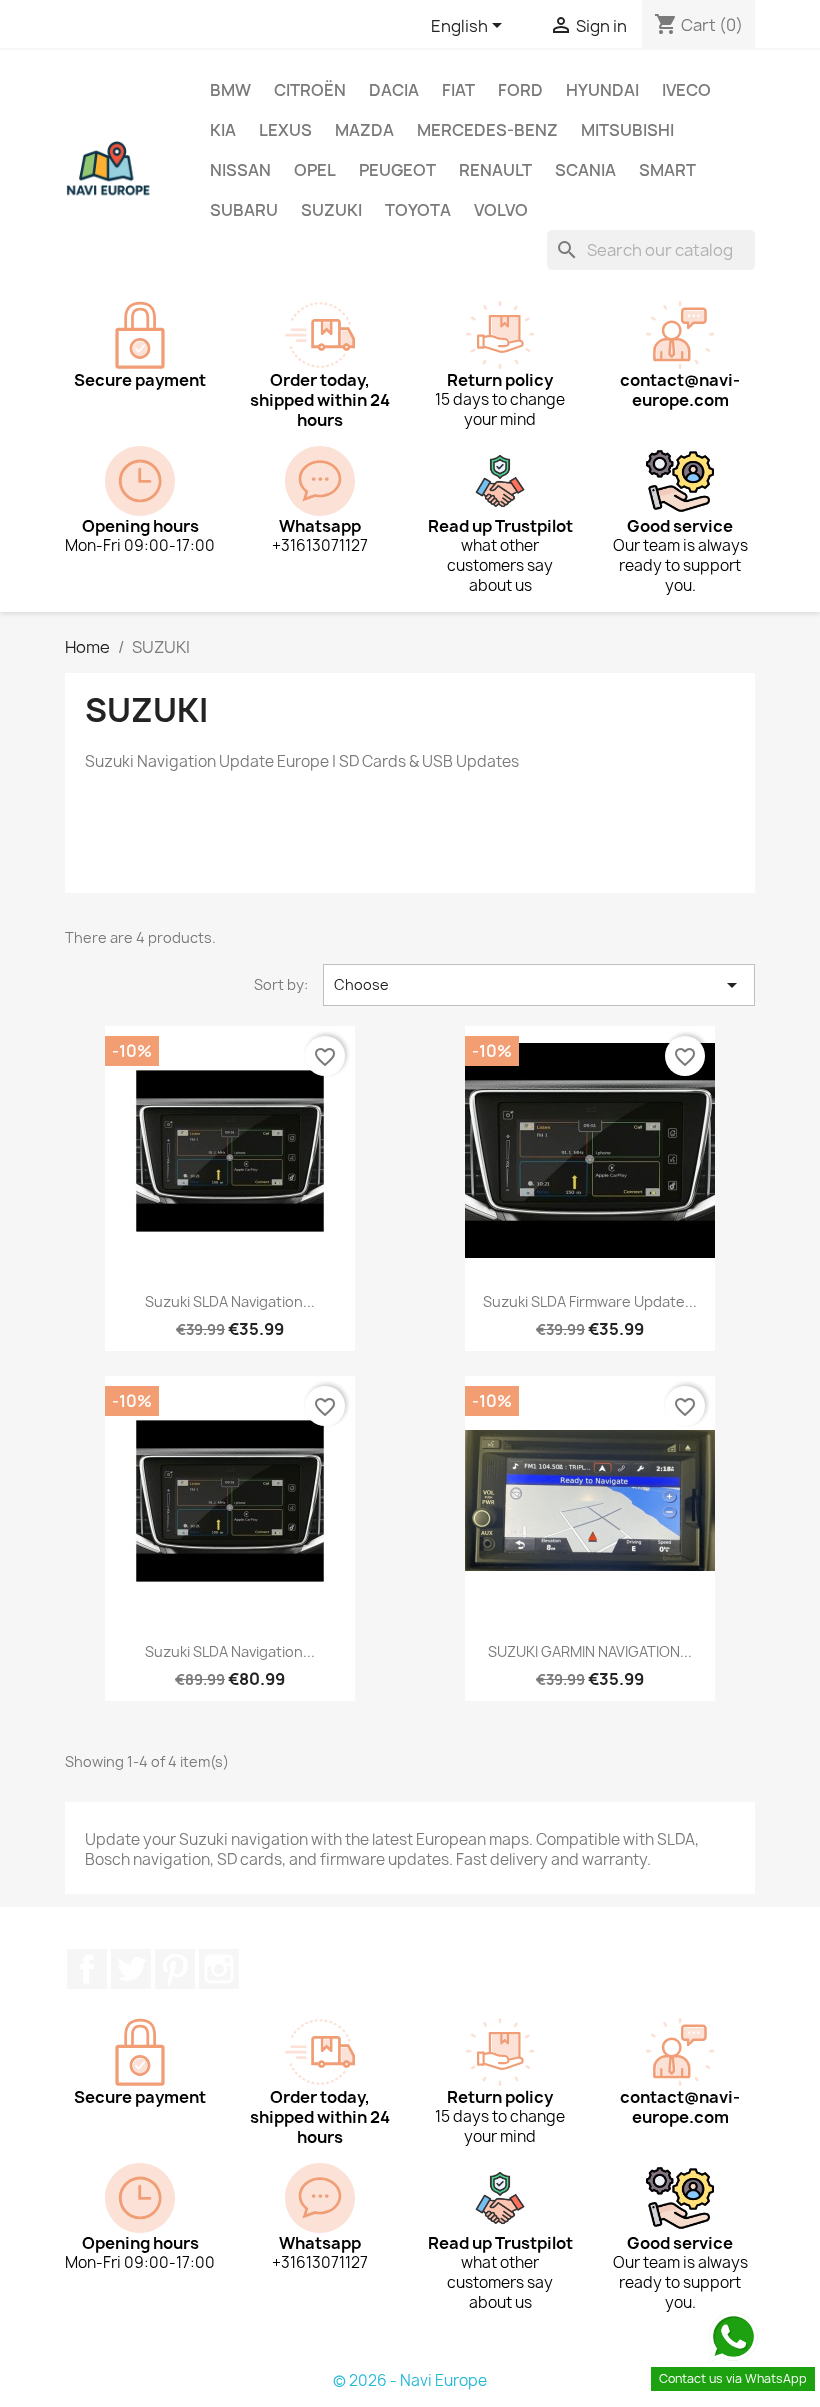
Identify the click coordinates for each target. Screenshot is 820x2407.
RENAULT (495, 170)
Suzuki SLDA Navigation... (230, 1301)
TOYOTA (418, 210)
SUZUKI (331, 210)
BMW (230, 90)
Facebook (87, 1969)
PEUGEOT (397, 170)
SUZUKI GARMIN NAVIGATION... (590, 1651)
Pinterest (175, 1969)
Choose (539, 985)
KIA (223, 130)
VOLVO (501, 210)
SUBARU (244, 210)
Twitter (131, 1969)
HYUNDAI (602, 90)
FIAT (458, 90)
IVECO (686, 90)
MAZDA (364, 130)
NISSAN (240, 170)
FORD (520, 90)
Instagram (219, 1969)
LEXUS (285, 130)
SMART (667, 170)
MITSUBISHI (627, 130)
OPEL (315, 170)
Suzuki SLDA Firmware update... (590, 1301)
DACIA (394, 90)
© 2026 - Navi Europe (410, 2380)
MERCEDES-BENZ (487, 130)
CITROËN (310, 90)
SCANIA (585, 170)
